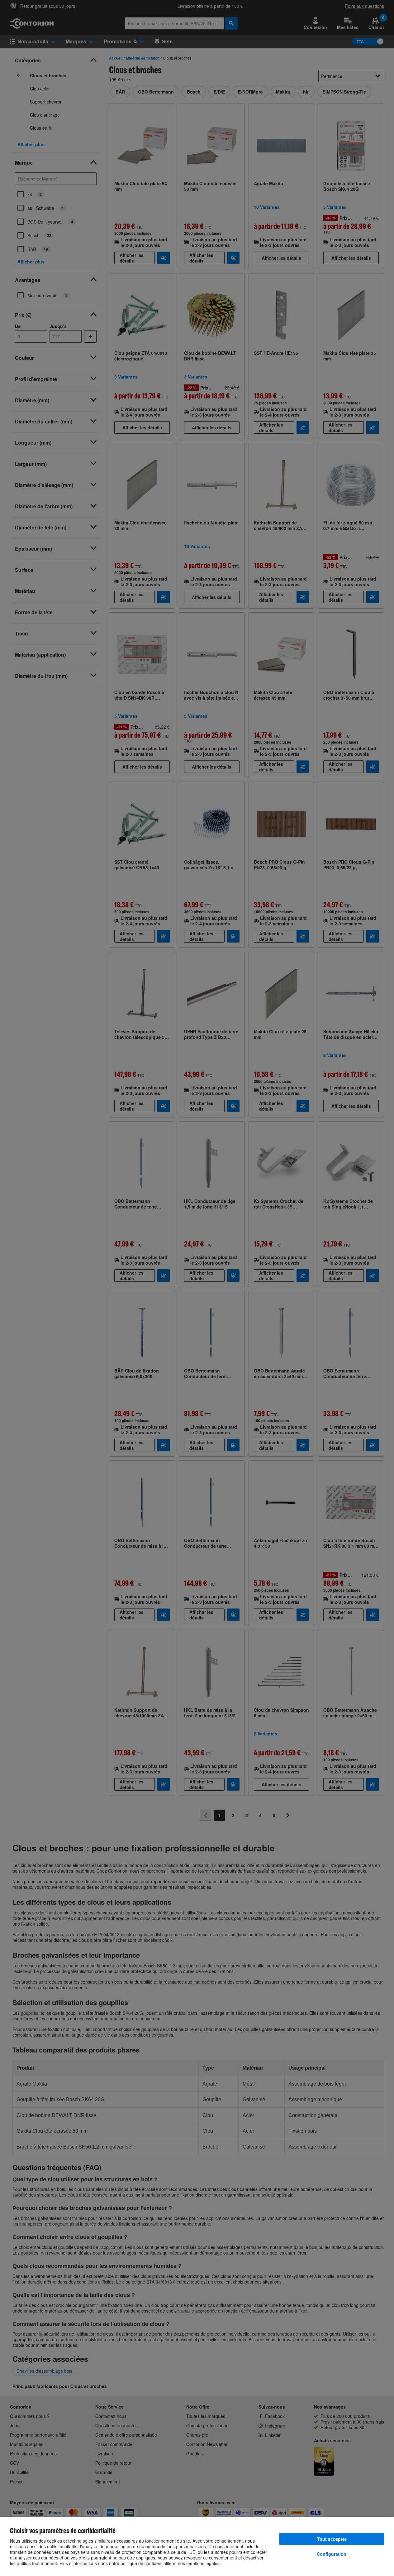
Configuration (332, 2554)
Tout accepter (332, 2539)
